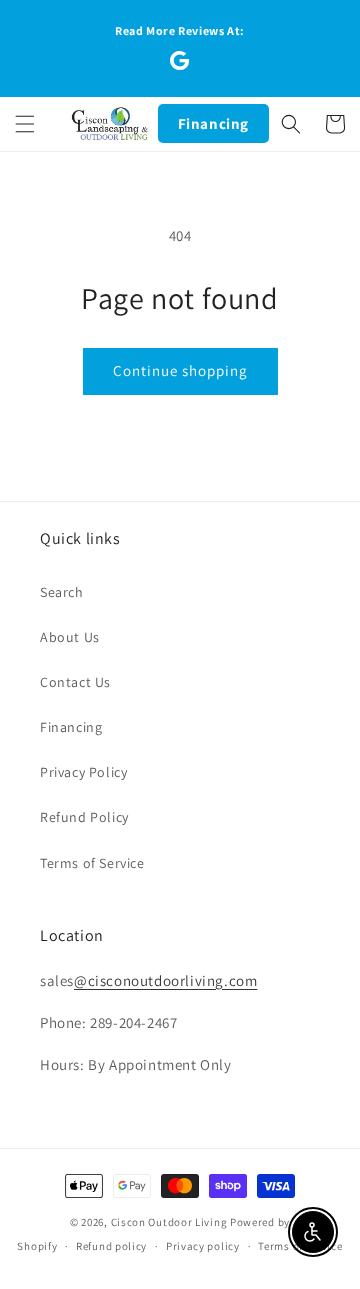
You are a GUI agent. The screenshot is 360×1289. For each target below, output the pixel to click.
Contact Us (75, 682)
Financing (213, 123)
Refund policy (111, 1246)
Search (62, 592)
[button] (25, 124)
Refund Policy (84, 817)
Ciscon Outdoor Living (169, 1222)
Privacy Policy (83, 772)
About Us (70, 637)
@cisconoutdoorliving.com (165, 980)
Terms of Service (92, 863)
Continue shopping (180, 370)
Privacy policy (203, 1246)
